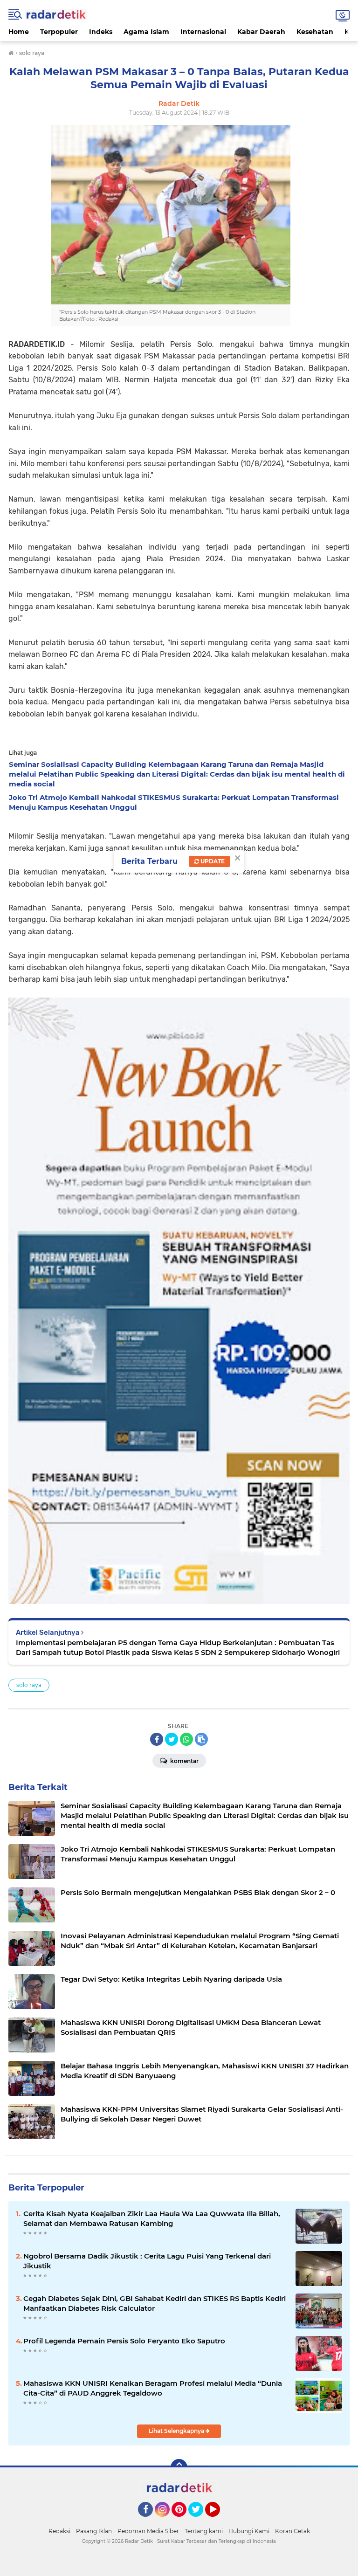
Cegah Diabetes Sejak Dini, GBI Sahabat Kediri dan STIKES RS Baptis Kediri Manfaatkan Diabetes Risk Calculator (155, 2303)
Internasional (203, 32)
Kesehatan (315, 32)
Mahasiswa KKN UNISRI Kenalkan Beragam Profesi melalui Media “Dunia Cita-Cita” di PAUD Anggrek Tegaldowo (153, 2388)
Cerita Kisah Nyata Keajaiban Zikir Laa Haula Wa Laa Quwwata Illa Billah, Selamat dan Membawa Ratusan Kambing (152, 2218)
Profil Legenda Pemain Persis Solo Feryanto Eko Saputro (124, 2341)
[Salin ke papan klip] (201, 1739)
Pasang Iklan (94, 2531)
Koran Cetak (293, 2531)
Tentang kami (204, 2531)
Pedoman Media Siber (148, 2531)
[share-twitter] (172, 1739)
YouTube (219, 2521)
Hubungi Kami (249, 2531)
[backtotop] (179, 2467)
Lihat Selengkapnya (177, 2431)
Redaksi (59, 2531)
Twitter (200, 2521)
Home (19, 32)
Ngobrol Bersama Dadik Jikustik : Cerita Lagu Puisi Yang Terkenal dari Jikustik (147, 2261)
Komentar (184, 1761)
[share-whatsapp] (186, 1739)
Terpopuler (59, 32)
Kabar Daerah (261, 32)
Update (212, 861)
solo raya (29, 1685)
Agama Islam (146, 32)
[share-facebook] (157, 1739)
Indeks (101, 32)
